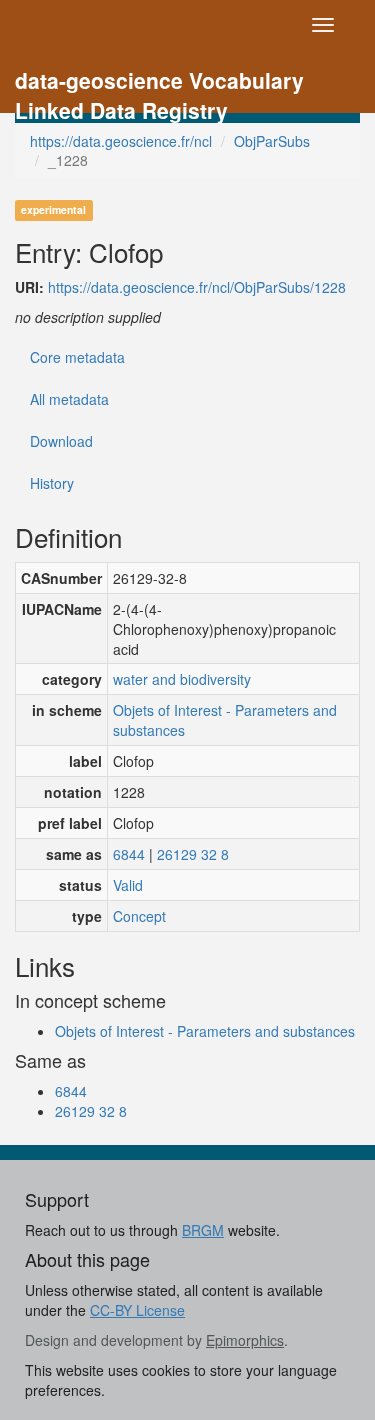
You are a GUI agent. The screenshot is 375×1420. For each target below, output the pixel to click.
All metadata (69, 399)
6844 (129, 854)
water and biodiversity (182, 679)
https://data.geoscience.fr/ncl (121, 141)
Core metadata (77, 357)
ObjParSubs (272, 141)
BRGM (203, 1230)
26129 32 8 (193, 854)
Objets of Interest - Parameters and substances (225, 720)
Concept (139, 916)
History (52, 483)
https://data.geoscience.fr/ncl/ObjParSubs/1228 (197, 287)
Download (61, 441)
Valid (128, 885)
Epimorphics (245, 1340)
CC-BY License (137, 1310)
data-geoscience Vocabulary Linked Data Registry (159, 82)
